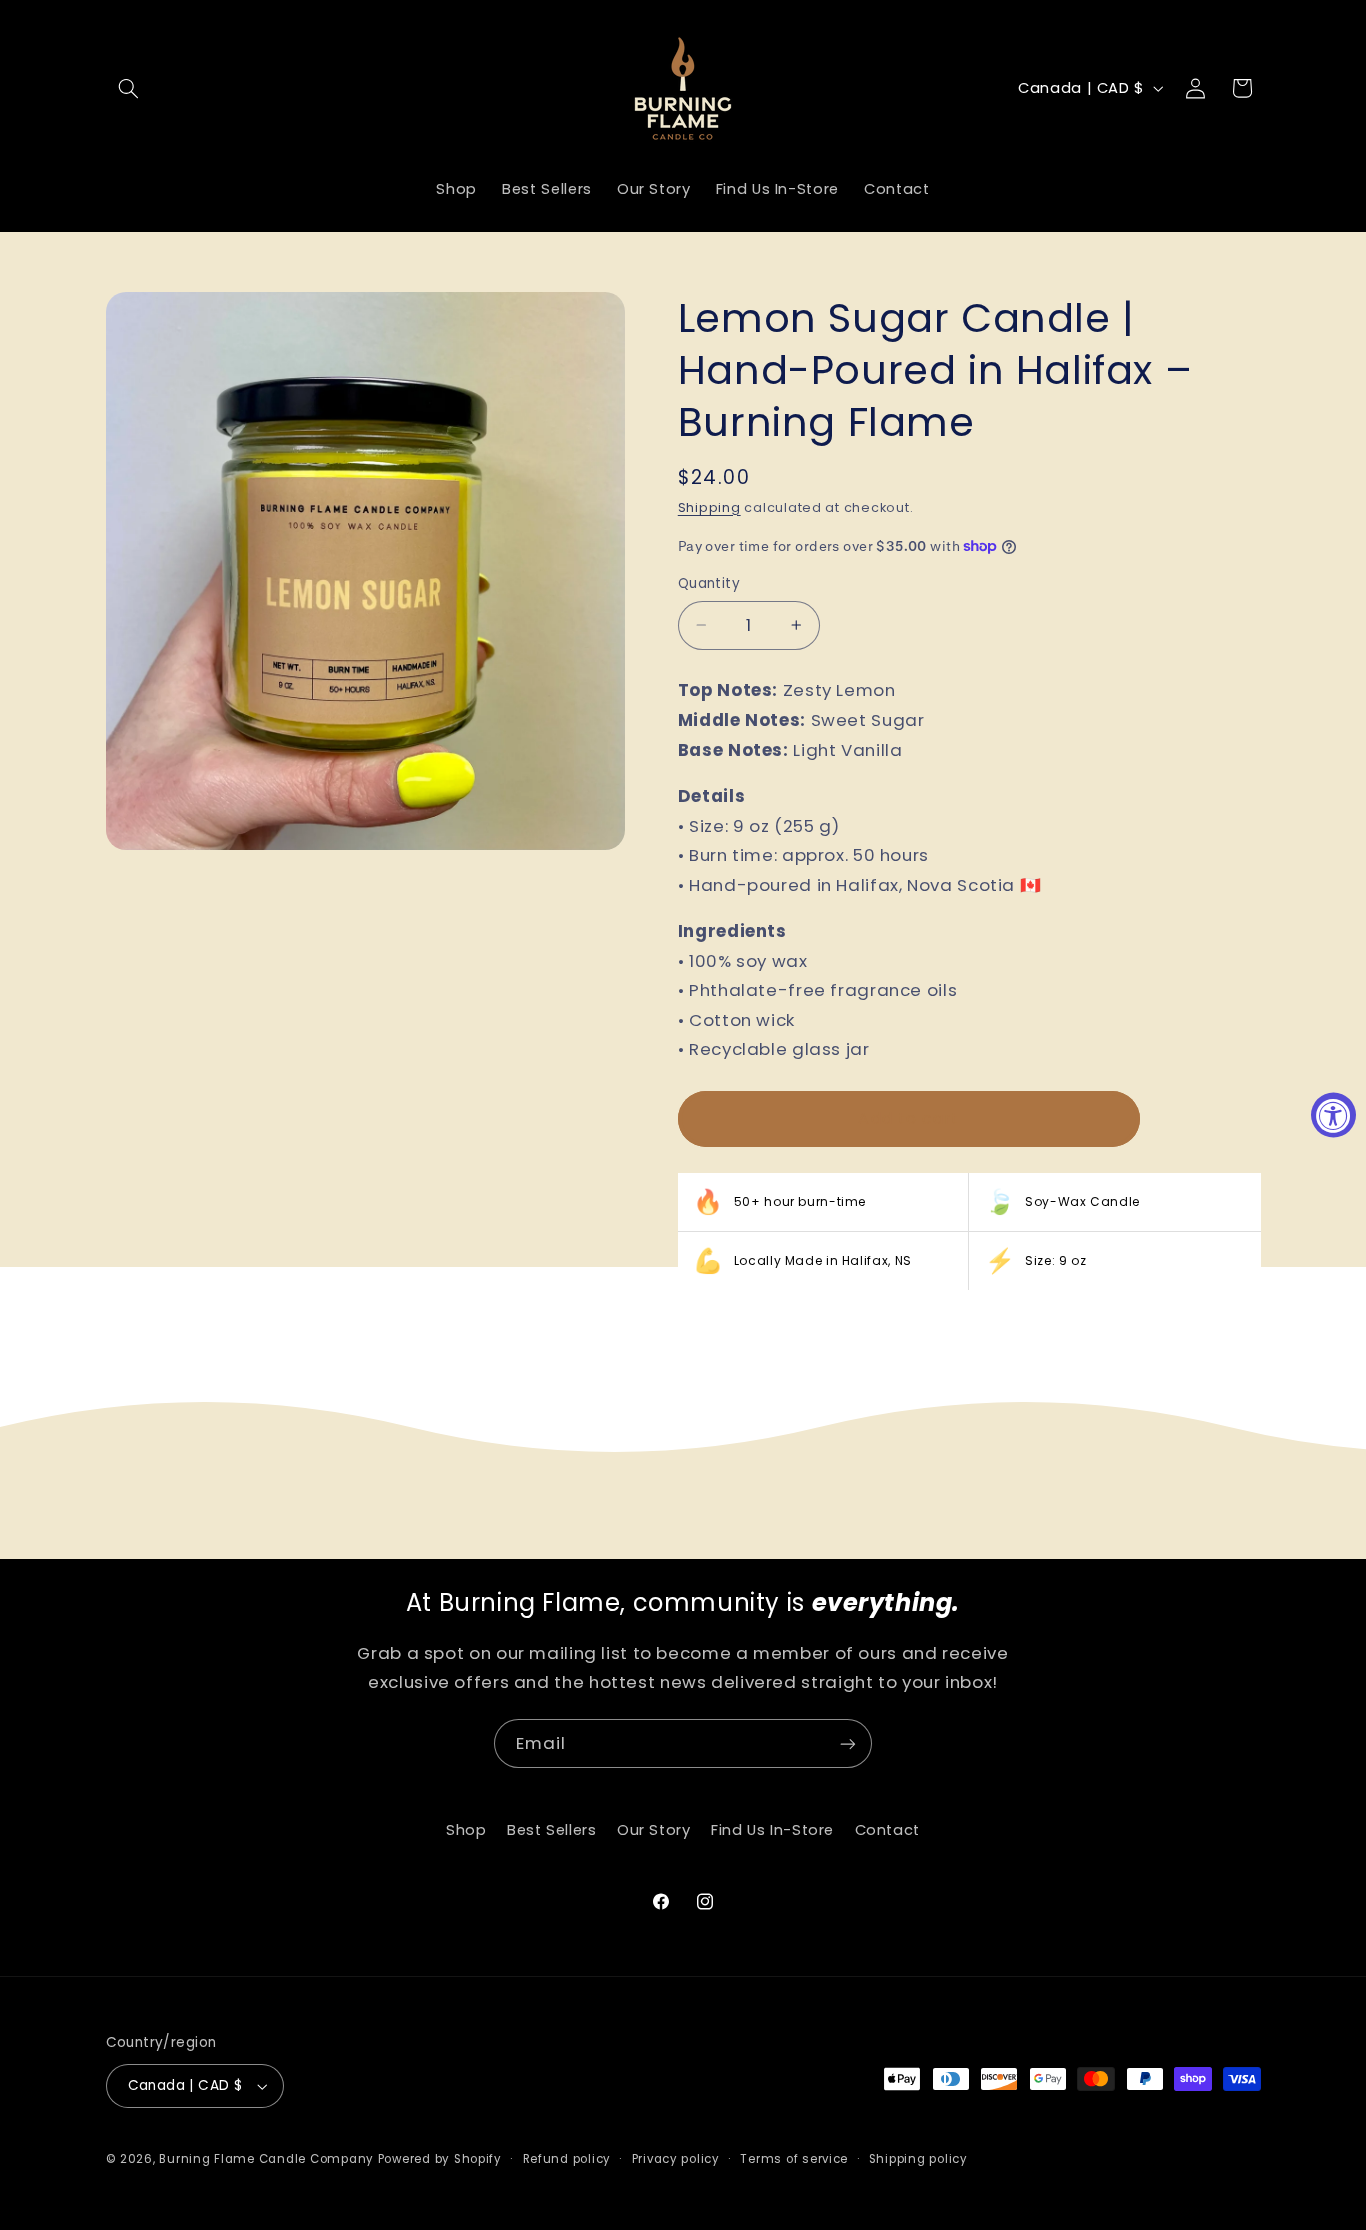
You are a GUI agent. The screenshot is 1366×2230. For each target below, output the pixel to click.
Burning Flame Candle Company (266, 2159)
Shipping (709, 507)
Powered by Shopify (440, 2159)
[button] (129, 88)
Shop (466, 1830)
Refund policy (567, 2159)
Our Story (654, 1830)
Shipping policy (918, 2159)
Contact (887, 1830)
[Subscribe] (848, 1743)
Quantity (709, 583)
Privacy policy (676, 2159)
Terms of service (794, 2159)
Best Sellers (552, 1830)
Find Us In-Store (772, 1830)
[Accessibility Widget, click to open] (1333, 1115)
